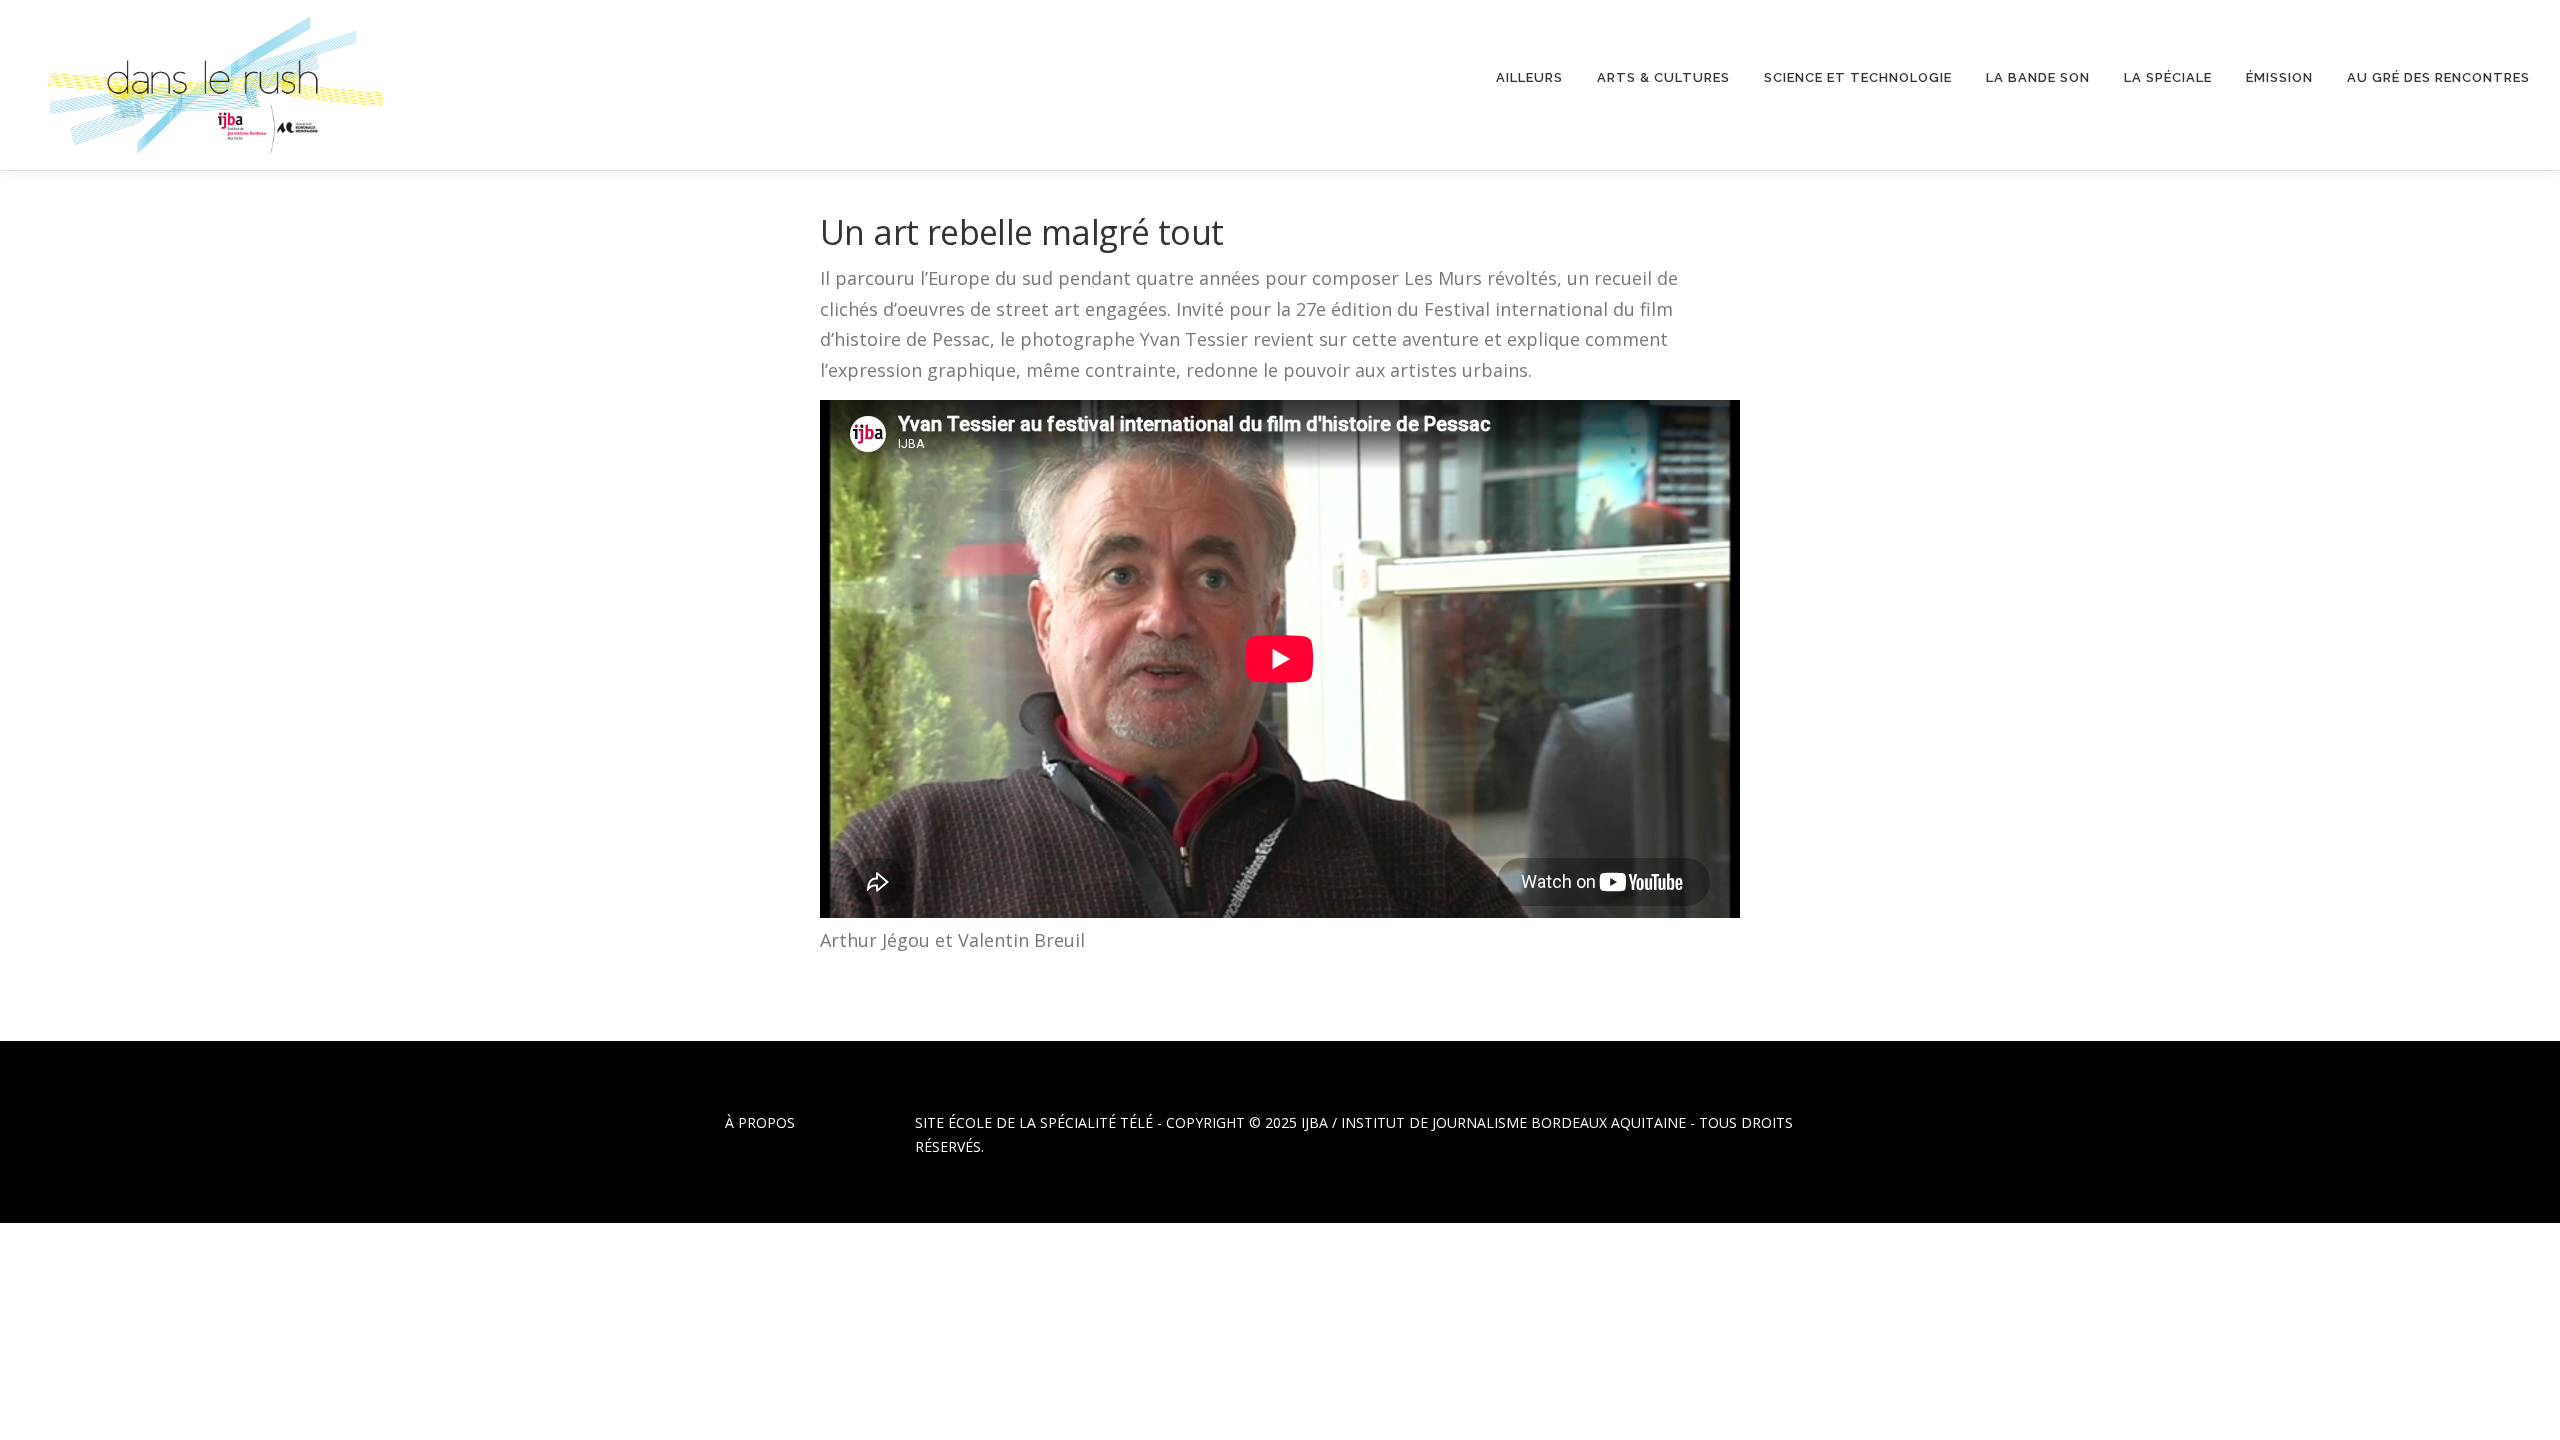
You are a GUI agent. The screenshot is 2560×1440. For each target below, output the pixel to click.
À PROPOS (760, 1122)
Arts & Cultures (1663, 77)
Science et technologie (1858, 77)
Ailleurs (1529, 77)
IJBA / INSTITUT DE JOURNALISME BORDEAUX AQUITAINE (1493, 1122)
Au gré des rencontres (2438, 77)
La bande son (2038, 77)
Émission (2279, 77)
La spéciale (2168, 77)
